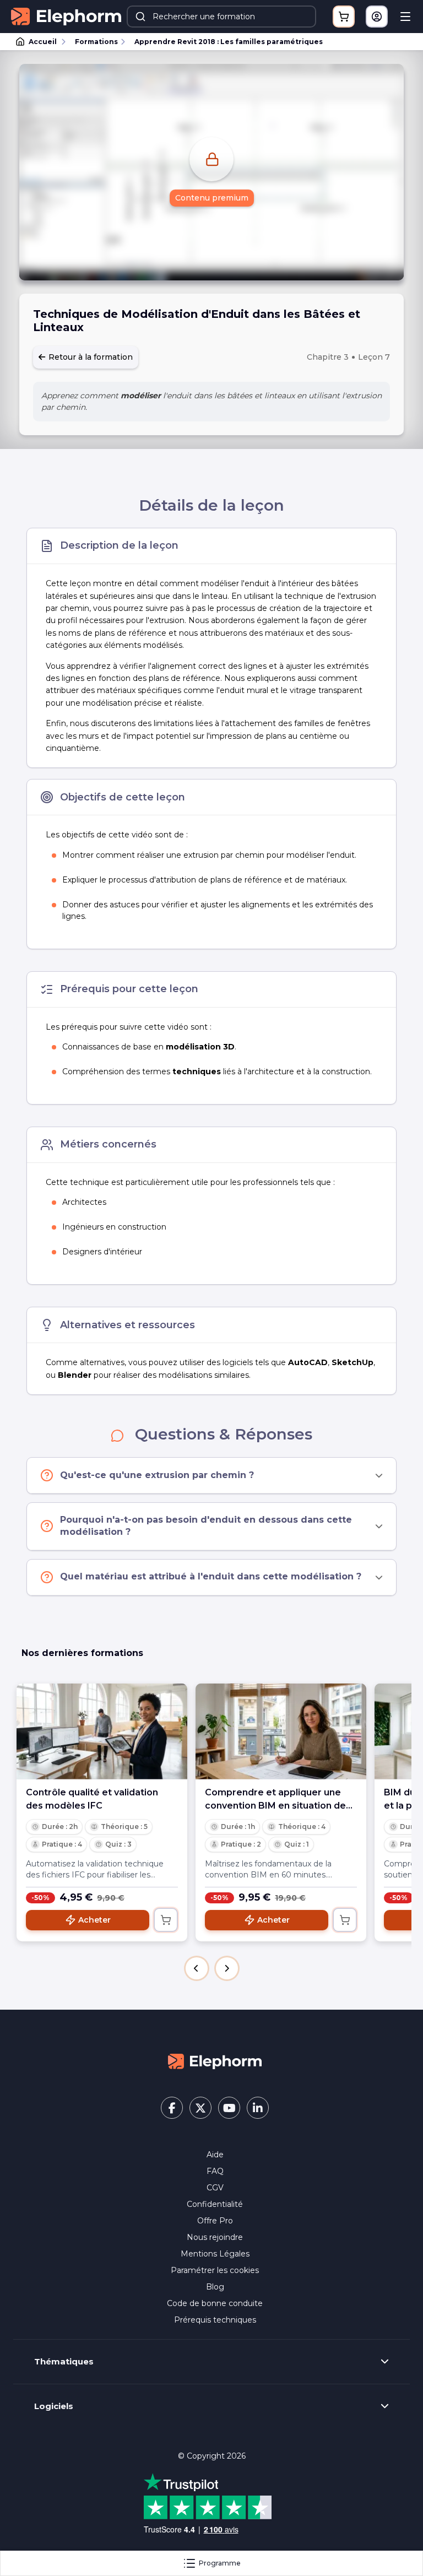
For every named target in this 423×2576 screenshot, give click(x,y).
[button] (197, 1968)
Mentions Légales (215, 2254)
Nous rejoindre (215, 2237)
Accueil (43, 42)
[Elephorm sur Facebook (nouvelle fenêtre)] (172, 2108)
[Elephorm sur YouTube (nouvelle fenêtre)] (229, 2108)
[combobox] (221, 17)
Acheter (94, 1920)
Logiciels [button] (54, 2406)
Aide (215, 2155)
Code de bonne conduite (215, 2303)
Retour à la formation (90, 357)
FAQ (215, 2171)
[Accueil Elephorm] (215, 2060)
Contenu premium (212, 198)
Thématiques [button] (64, 2362)
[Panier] (344, 17)
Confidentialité (215, 2204)
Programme (220, 2563)
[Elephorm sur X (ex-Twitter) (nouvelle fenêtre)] (200, 2108)
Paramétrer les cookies (215, 2270)
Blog (215, 2287)
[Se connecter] (377, 17)
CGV (215, 2188)
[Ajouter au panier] (166, 1920)
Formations (96, 42)
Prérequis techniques (215, 2320)
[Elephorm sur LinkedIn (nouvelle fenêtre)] (258, 2108)
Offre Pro (215, 2221)
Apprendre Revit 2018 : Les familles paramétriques (229, 42)
